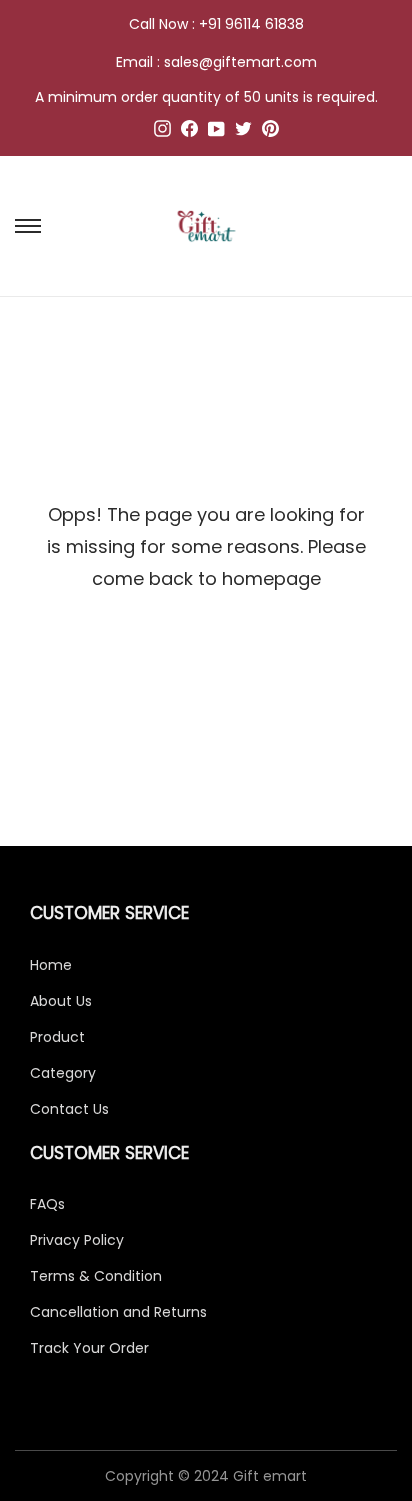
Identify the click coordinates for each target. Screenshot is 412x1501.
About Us (61, 1001)
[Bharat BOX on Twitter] (243, 132)
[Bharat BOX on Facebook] (189, 132)
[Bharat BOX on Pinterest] (270, 132)
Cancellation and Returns (118, 1312)
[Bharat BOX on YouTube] (216, 132)
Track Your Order (89, 1348)
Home (51, 965)
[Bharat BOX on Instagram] (162, 132)
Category (63, 1073)
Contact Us (69, 1109)
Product (57, 1037)
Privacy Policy (77, 1240)
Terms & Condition (96, 1276)
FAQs (47, 1204)
